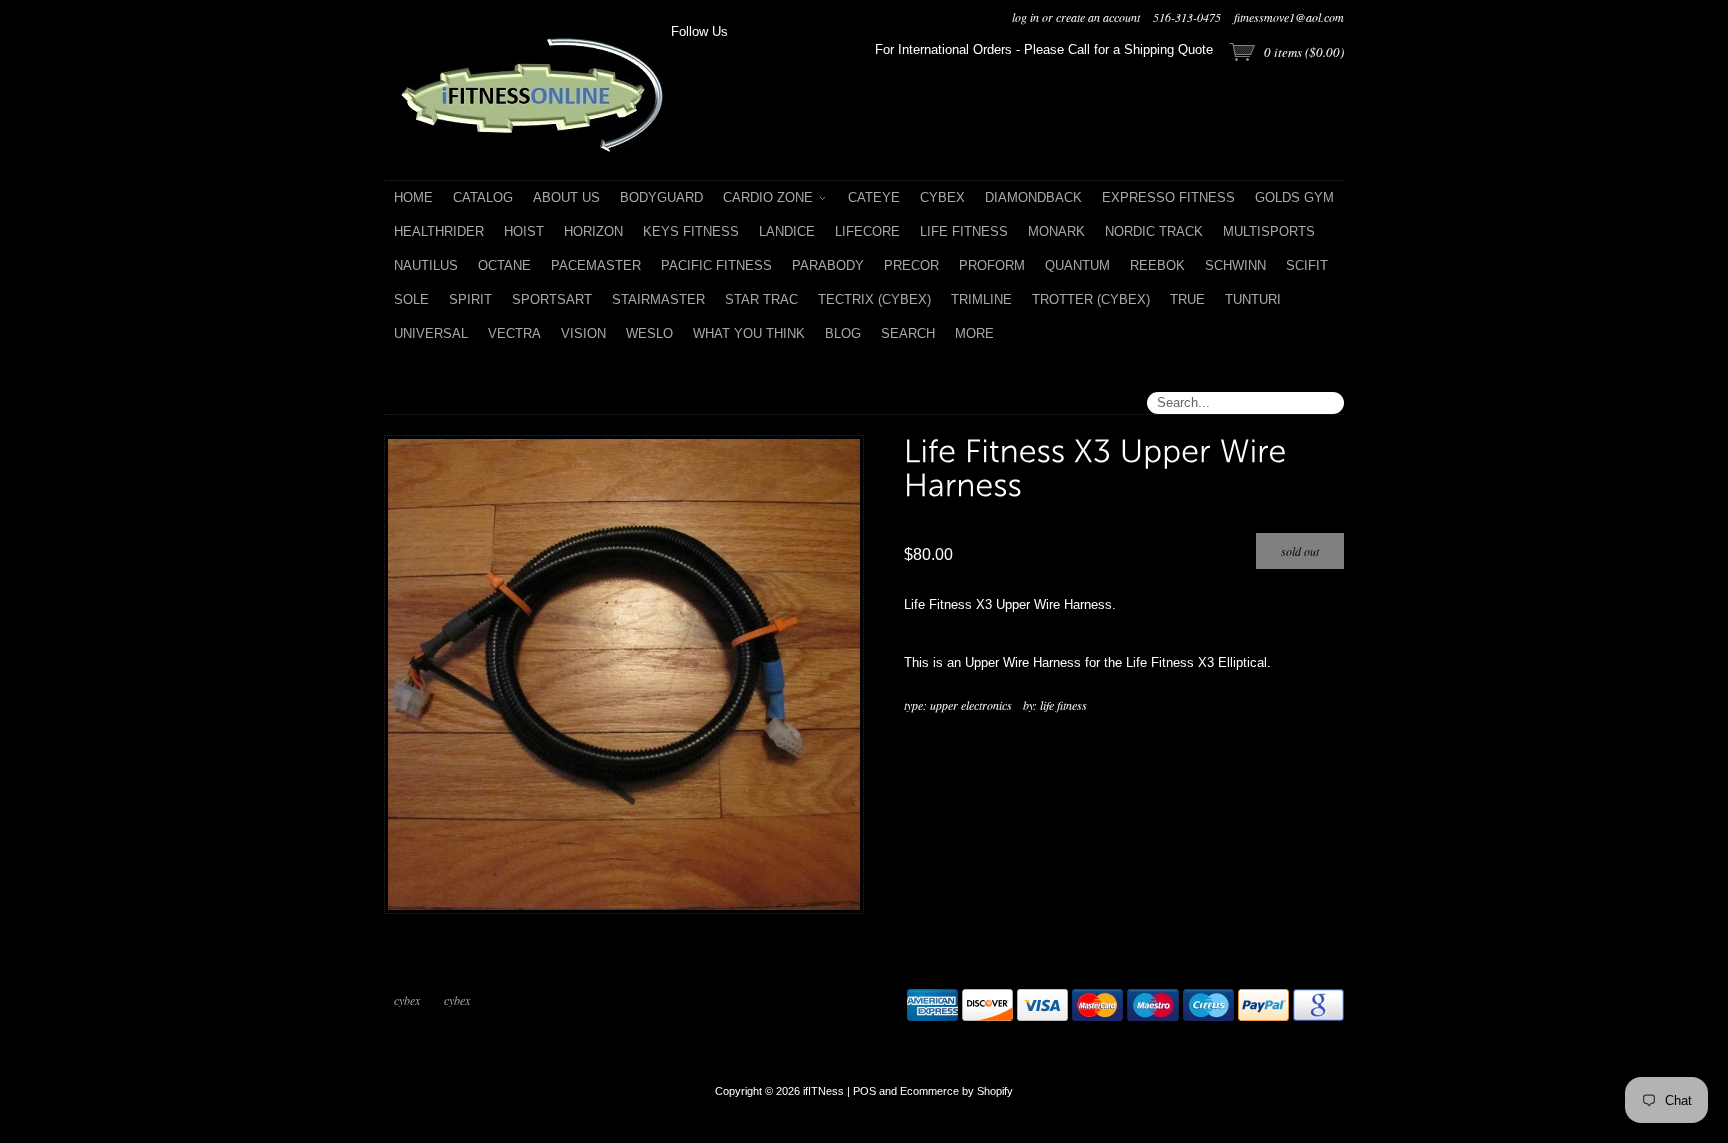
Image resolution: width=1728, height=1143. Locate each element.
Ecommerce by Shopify (956, 1091)
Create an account (1098, 17)
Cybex (407, 1000)
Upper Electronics (971, 705)
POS (864, 1091)
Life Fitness (1063, 705)
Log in (1025, 17)
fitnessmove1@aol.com (1289, 17)
